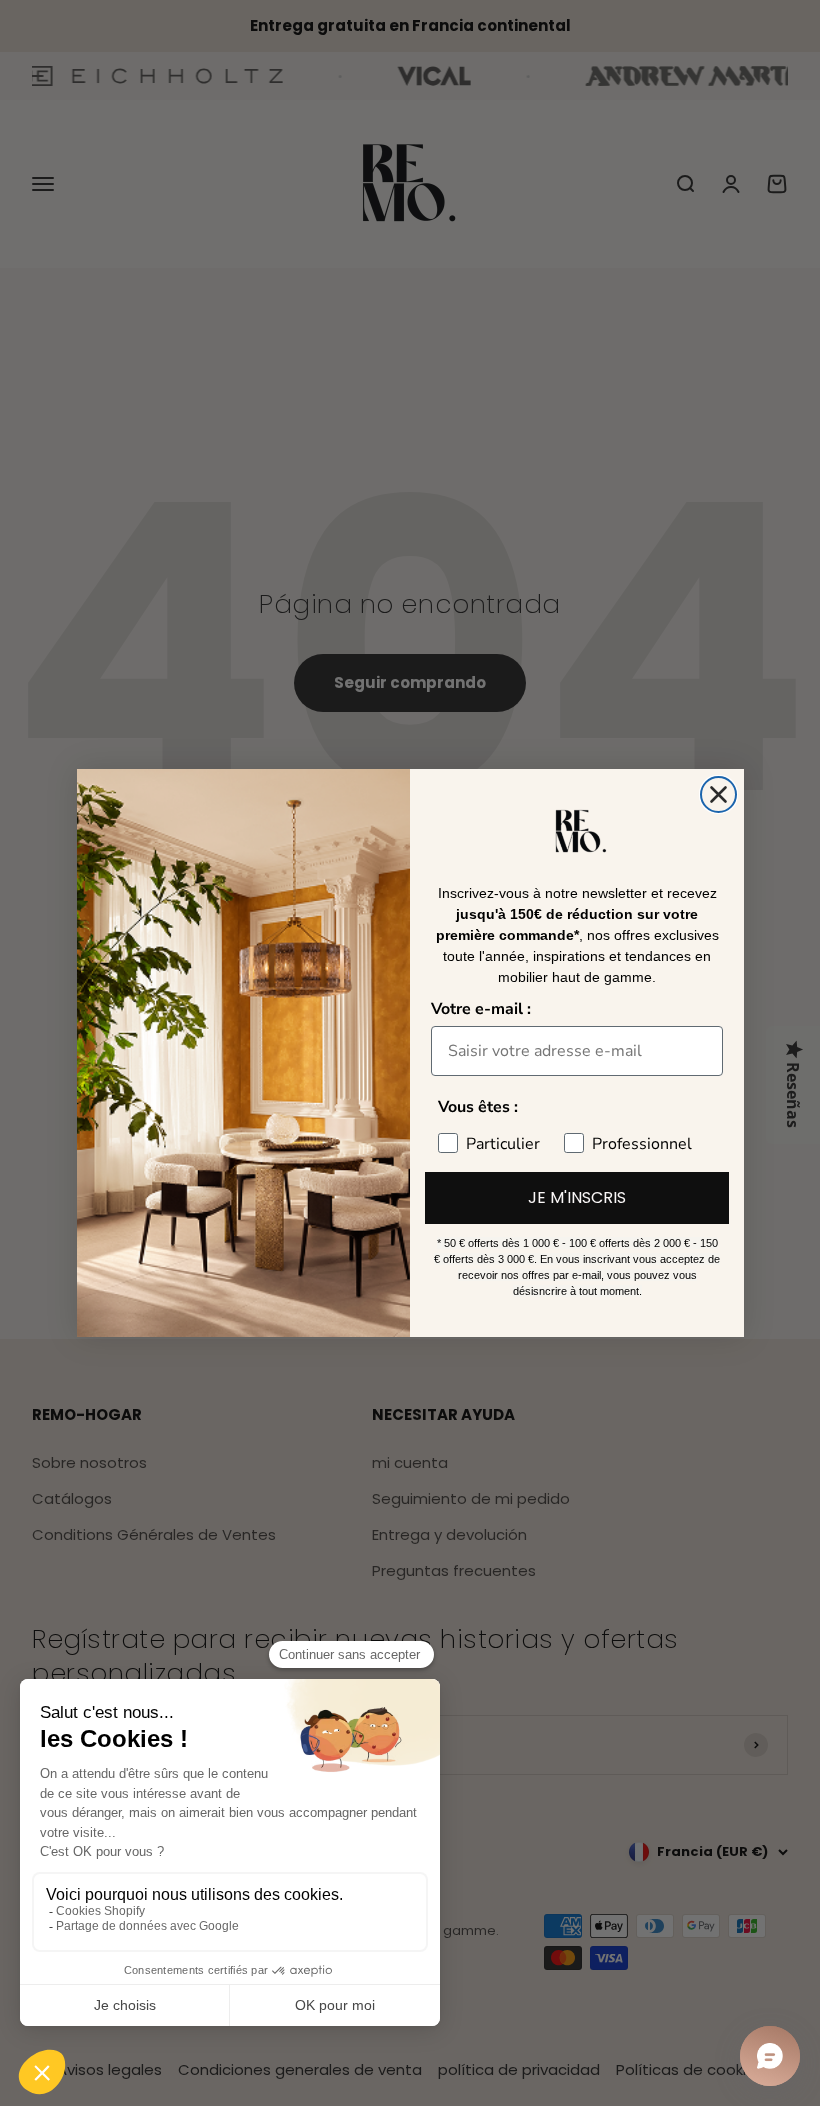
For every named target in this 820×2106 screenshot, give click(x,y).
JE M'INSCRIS (577, 1197)
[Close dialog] (718, 794)
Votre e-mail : (481, 1009)
